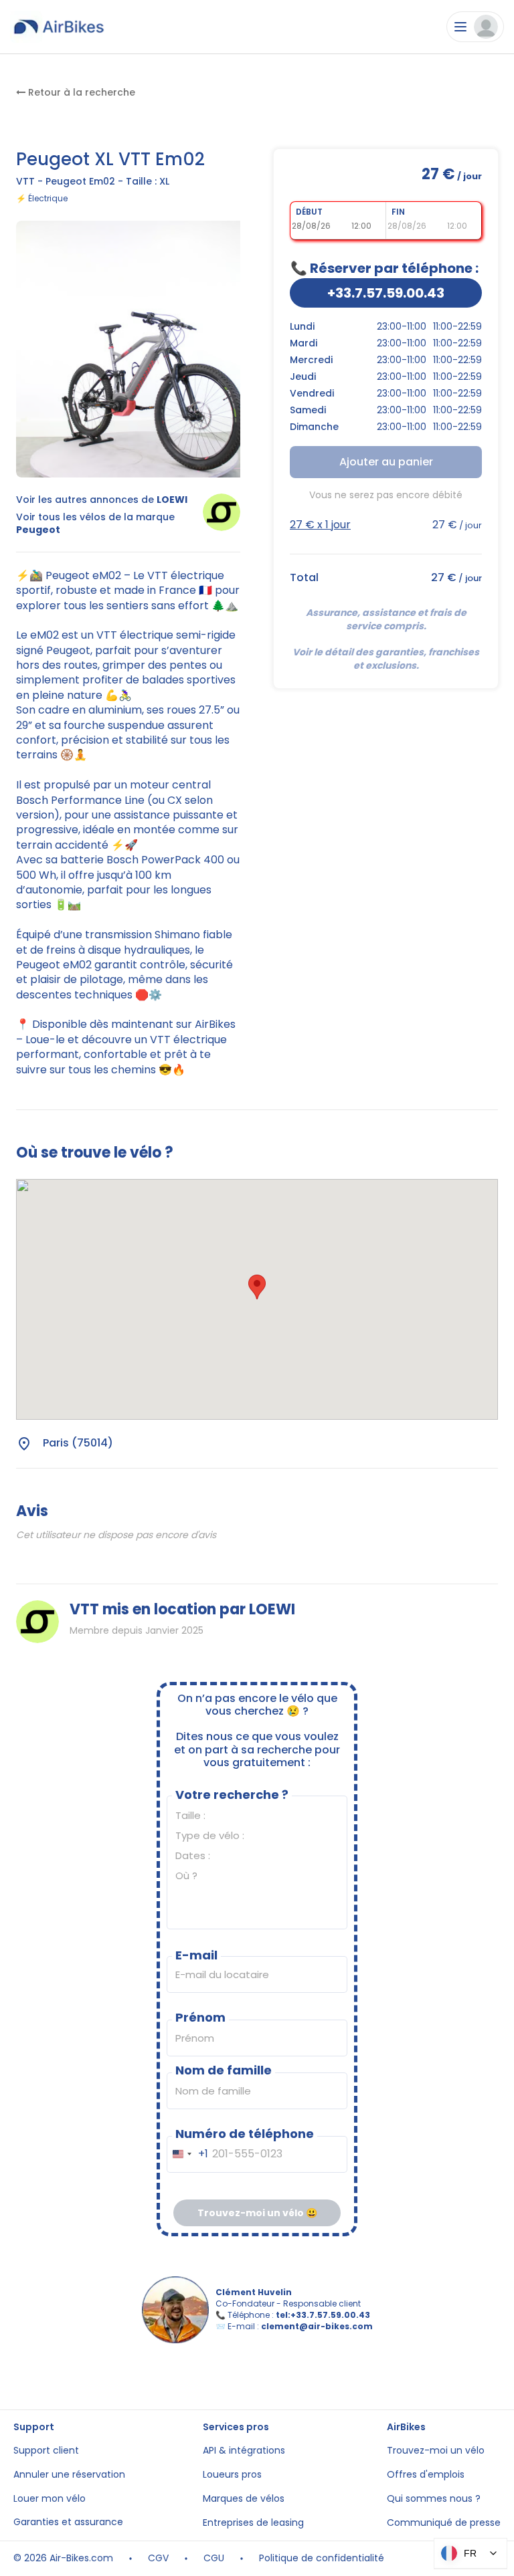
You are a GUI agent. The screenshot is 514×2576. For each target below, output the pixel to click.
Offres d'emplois (426, 2475)
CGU (214, 2558)
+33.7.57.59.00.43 (386, 293)
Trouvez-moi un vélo (436, 2451)
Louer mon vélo (50, 2499)
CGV (158, 2558)
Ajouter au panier (386, 462)
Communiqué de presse (444, 2523)
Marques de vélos (244, 2499)
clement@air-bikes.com (317, 2326)
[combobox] (188, 2154)
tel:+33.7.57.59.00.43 (323, 2315)
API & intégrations (244, 2451)
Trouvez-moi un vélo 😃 (257, 2213)
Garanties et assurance (68, 2522)
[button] (257, 1287)
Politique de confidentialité (322, 2558)
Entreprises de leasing (253, 2523)
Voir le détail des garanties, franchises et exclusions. (387, 659)
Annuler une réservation (69, 2475)
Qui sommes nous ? (434, 2499)
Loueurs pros (232, 2475)
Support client (46, 2451)
